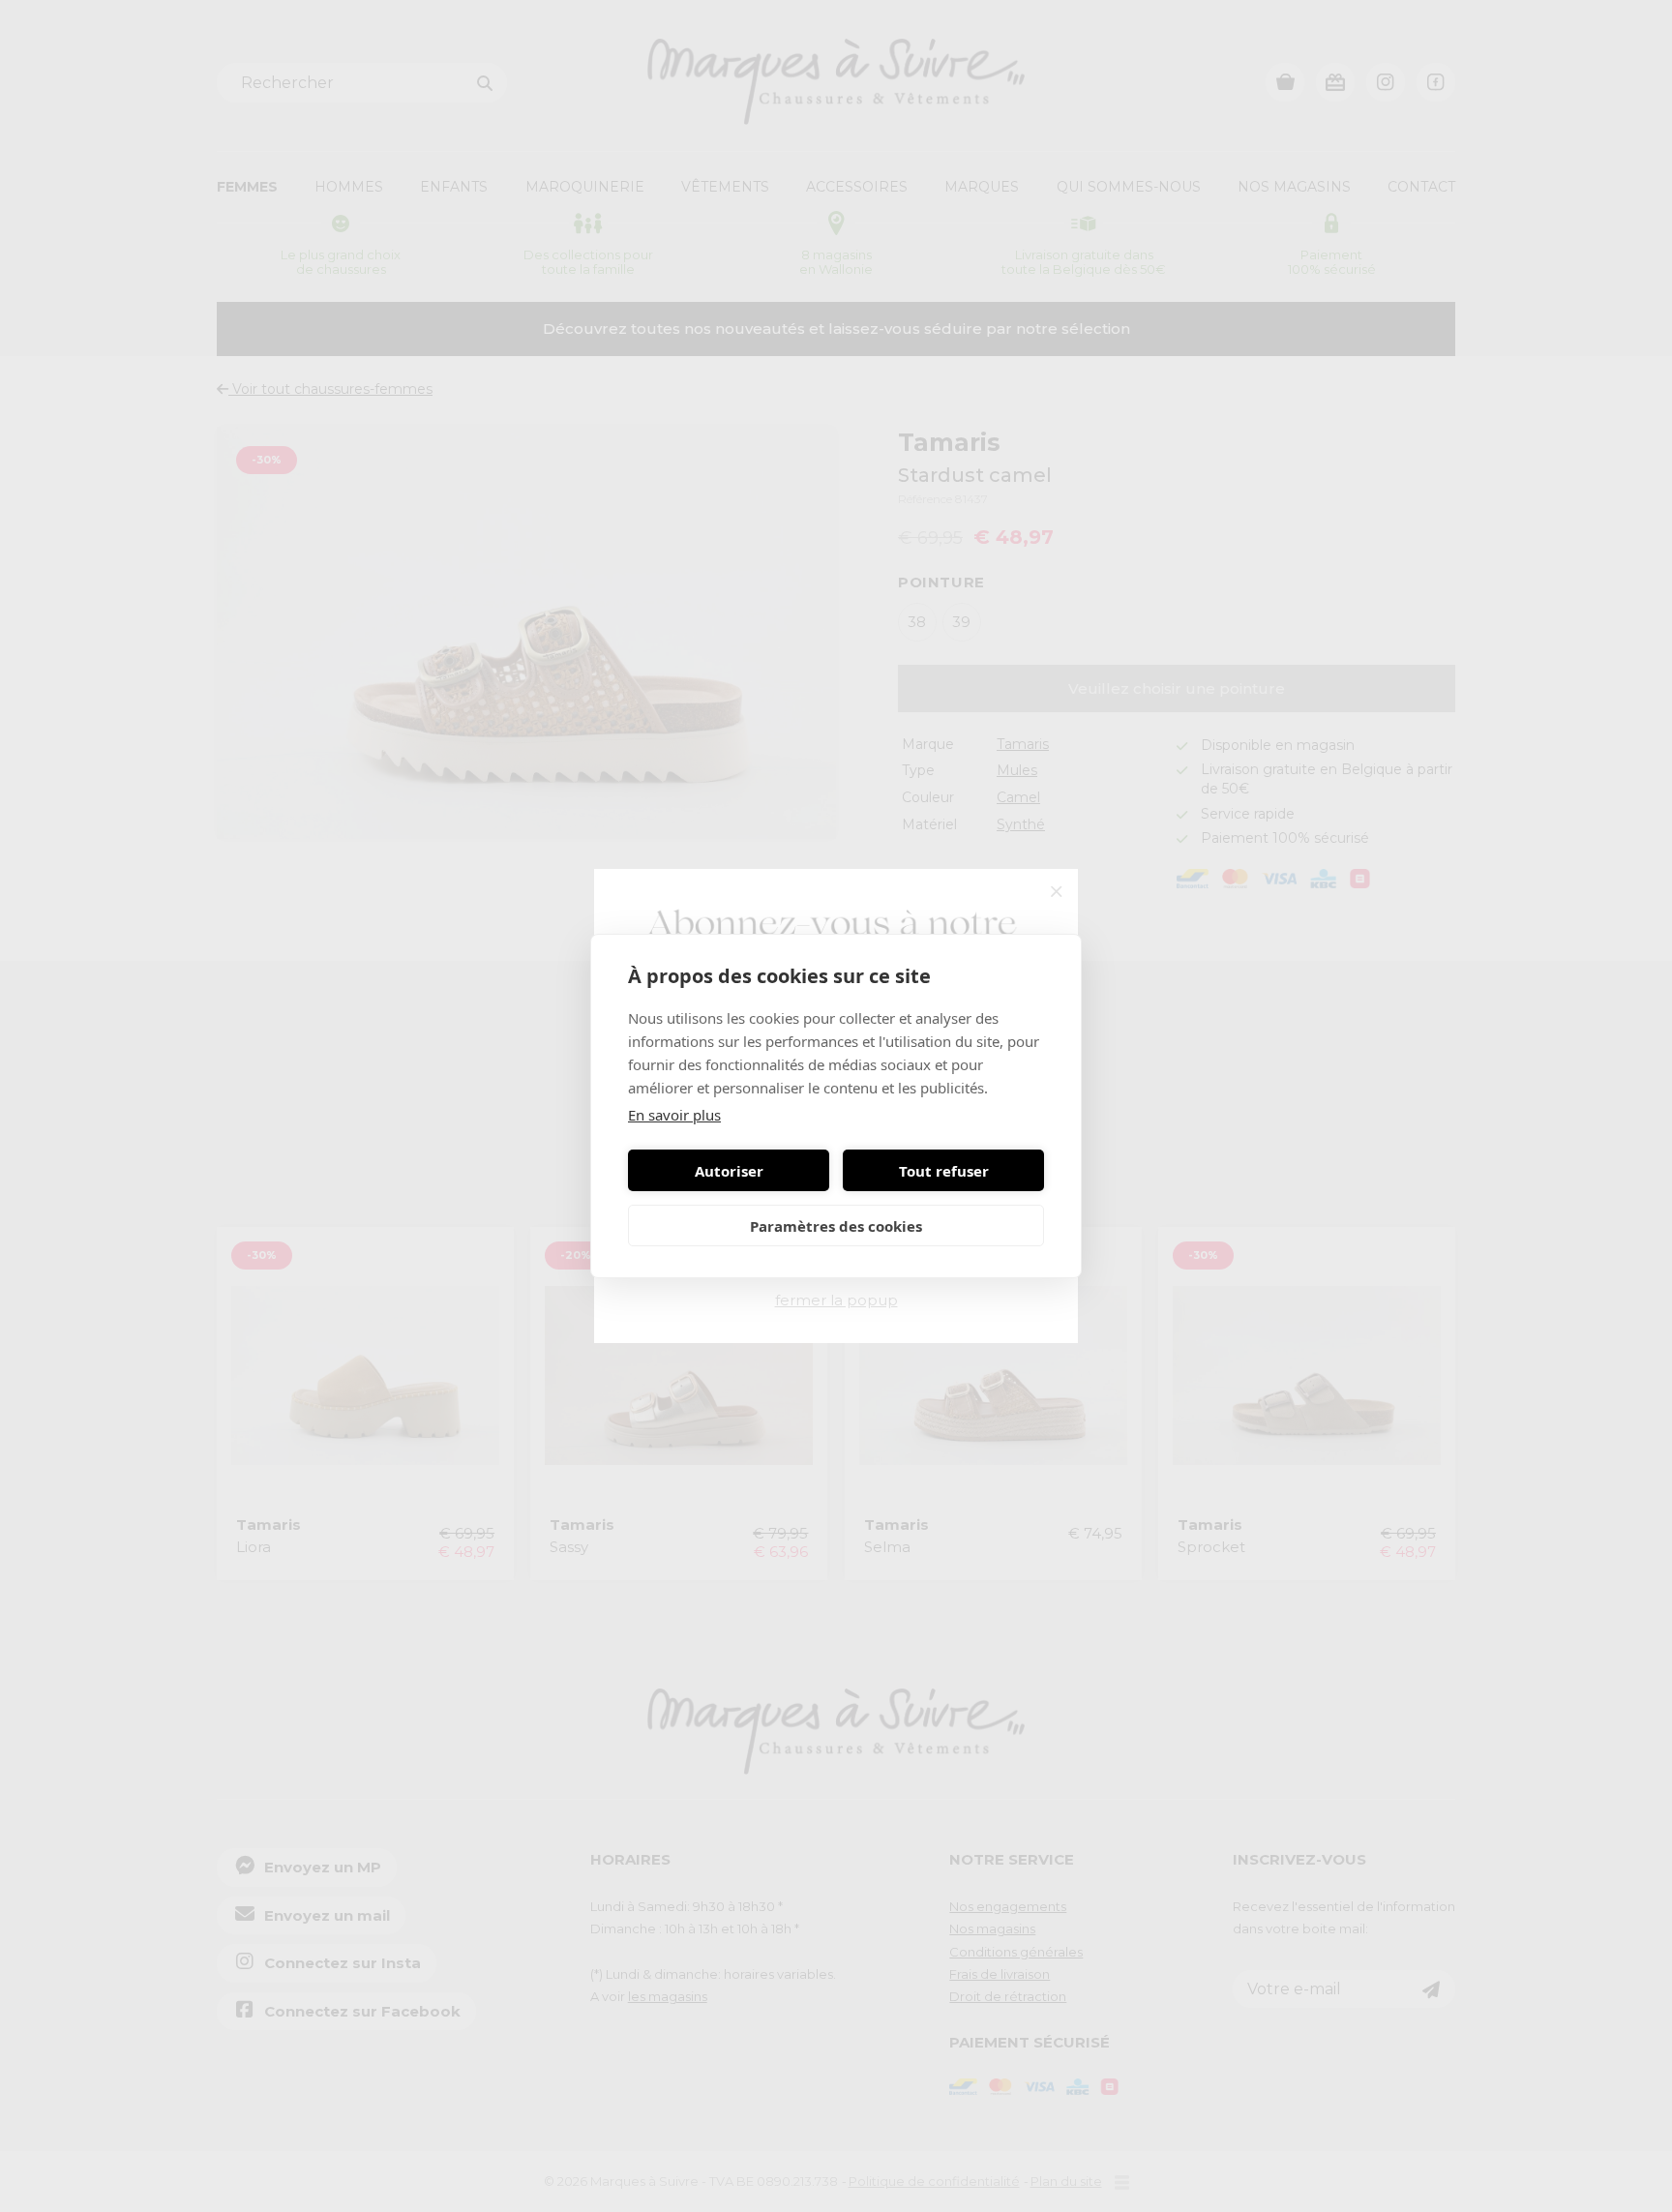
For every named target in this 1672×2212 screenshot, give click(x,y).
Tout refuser (944, 1171)
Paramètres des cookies (836, 1226)
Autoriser (729, 1171)
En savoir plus (674, 1115)
